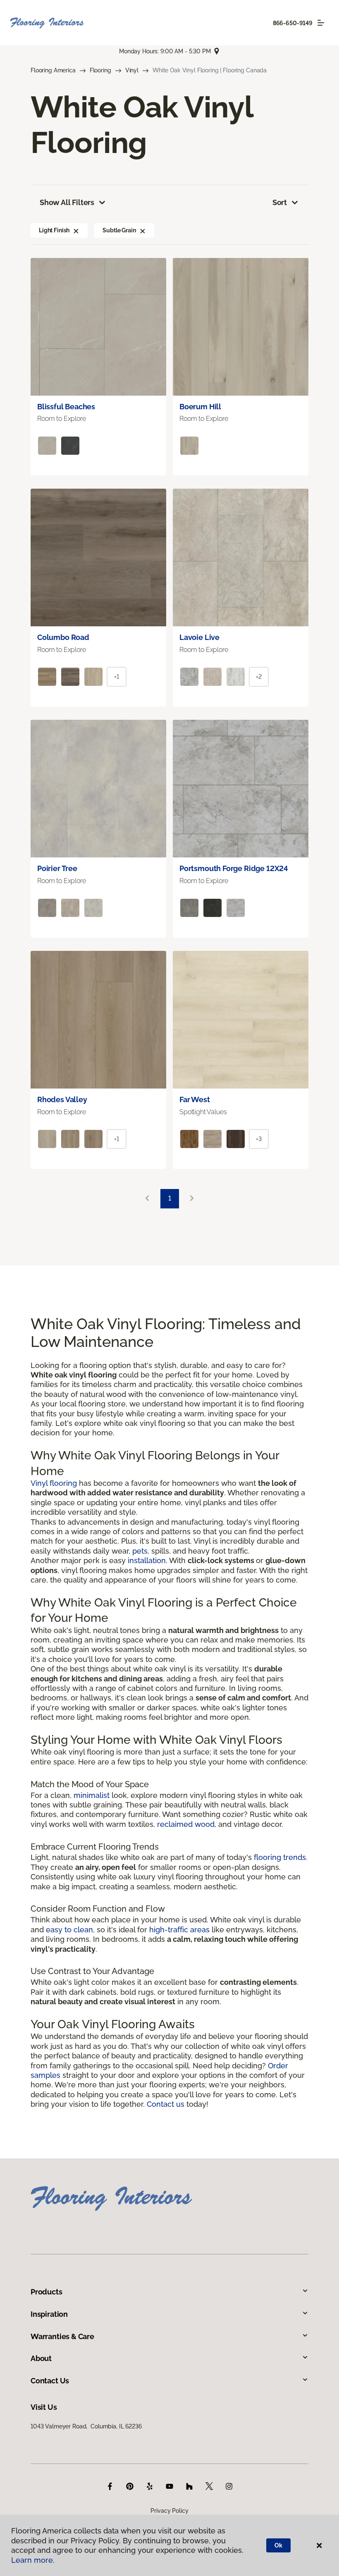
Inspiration (49, 2314)
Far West (195, 1099)
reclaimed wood (186, 1824)
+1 (117, 677)
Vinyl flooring (54, 1483)
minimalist (92, 1795)
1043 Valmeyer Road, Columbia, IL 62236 (86, 2426)
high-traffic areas (179, 1930)
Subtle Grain (119, 230)
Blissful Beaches (66, 407)
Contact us (166, 2104)
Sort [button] (280, 202)
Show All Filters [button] (67, 202)
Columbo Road (63, 637)
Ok (278, 2545)
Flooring (100, 70)
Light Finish (54, 230)
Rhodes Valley (62, 1099)
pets (140, 1551)
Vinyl (132, 70)
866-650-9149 (293, 23)
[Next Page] (192, 1199)
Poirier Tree (57, 868)
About (41, 2358)
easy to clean (69, 1930)
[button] (76, 230)
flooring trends (280, 1857)
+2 (259, 677)
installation (147, 1560)
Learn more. (33, 2560)
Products (47, 2292)
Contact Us (50, 2381)
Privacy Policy (169, 2511)
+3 (259, 1139)
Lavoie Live (199, 637)
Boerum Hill (200, 407)
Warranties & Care (62, 2336)
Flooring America (53, 70)
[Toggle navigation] (321, 23)
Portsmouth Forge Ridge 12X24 (234, 868)
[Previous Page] (147, 1199)
